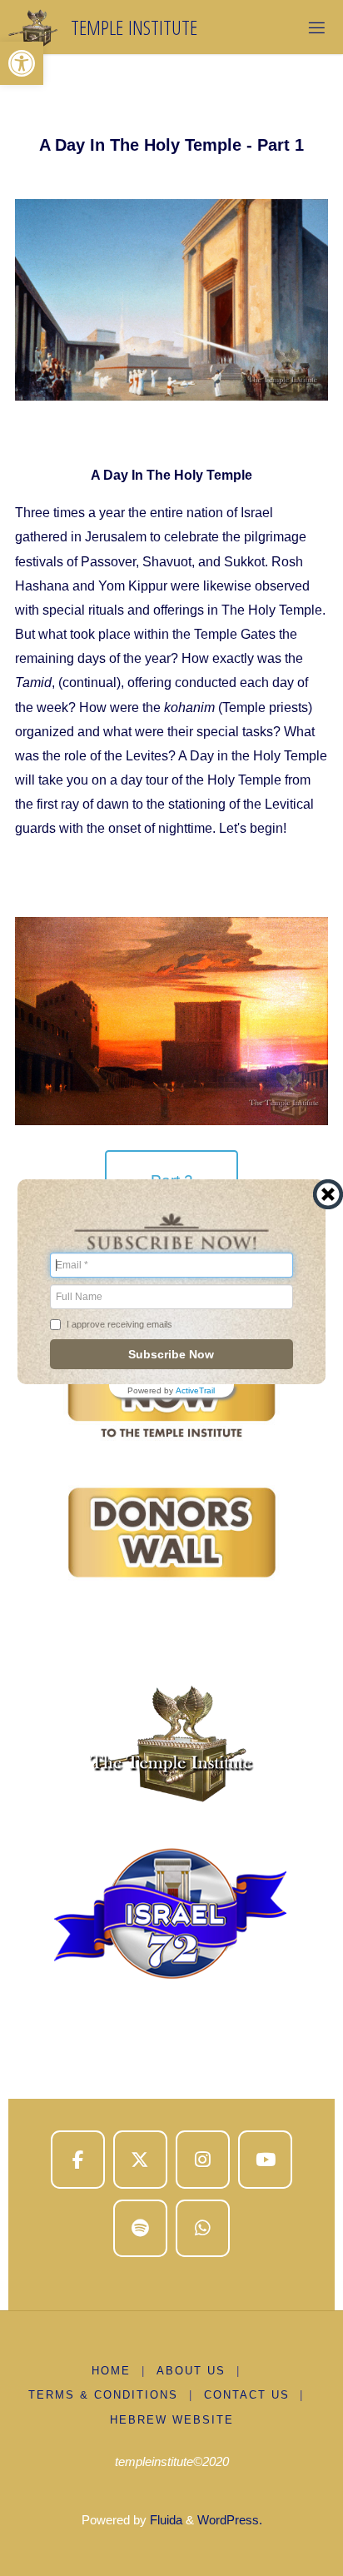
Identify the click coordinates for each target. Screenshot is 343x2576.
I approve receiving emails (119, 1324)
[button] (22, 63)
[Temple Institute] (32, 27)
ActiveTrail (195, 1391)
